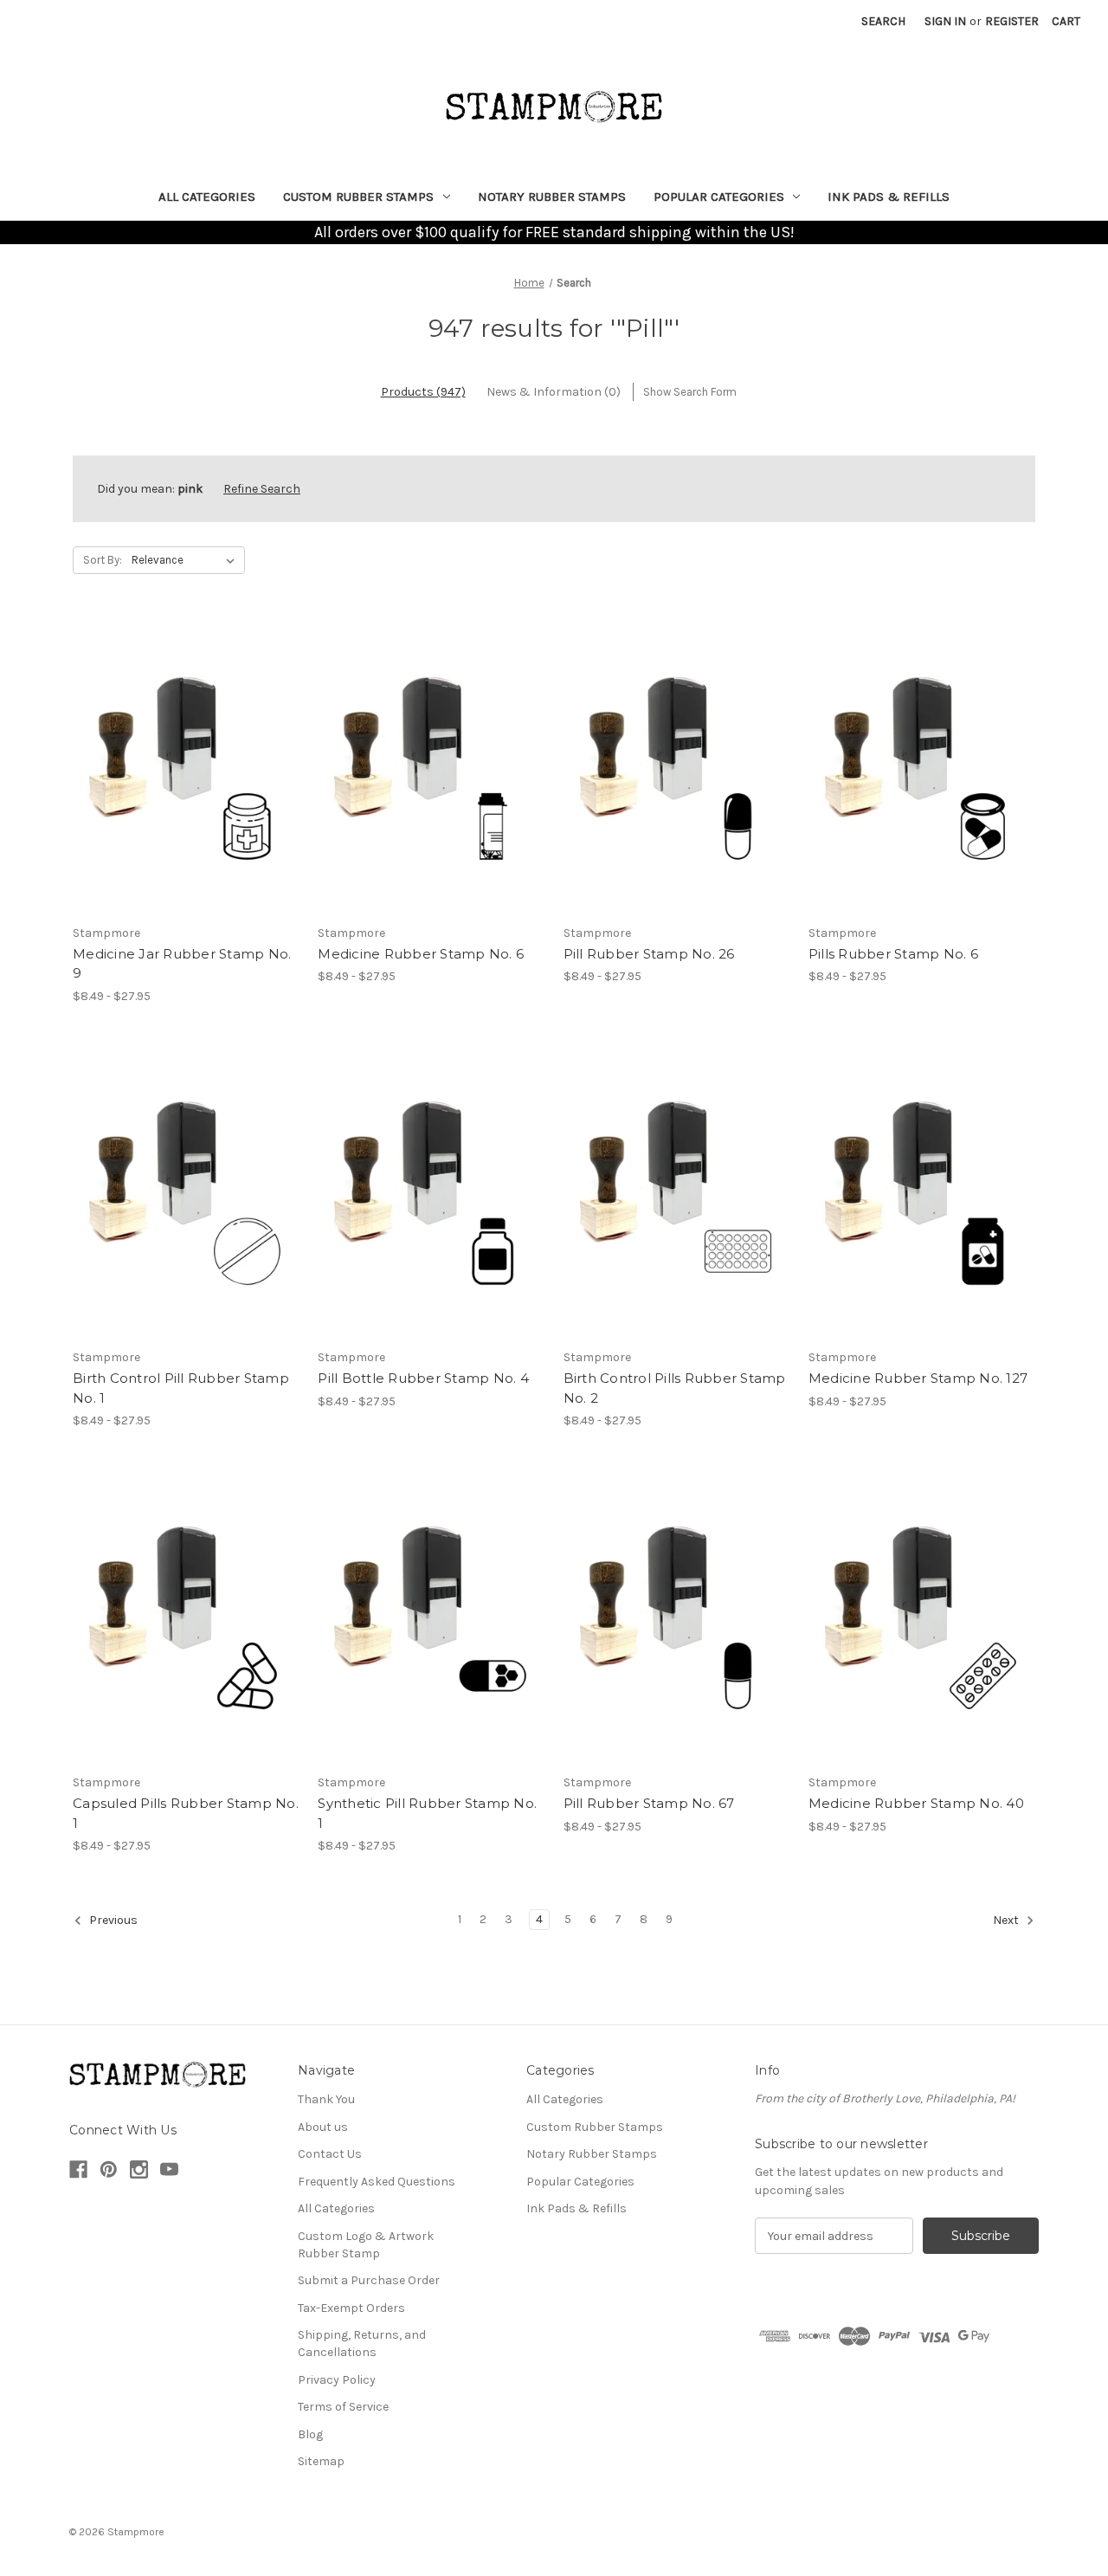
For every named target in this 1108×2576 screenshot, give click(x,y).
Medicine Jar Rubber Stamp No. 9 (182, 964)
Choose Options (186, 765)
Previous (112, 1920)
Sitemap (321, 2461)
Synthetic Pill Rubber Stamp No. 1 (427, 1813)
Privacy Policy (337, 2380)
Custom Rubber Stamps (358, 197)
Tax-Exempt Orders (351, 2308)
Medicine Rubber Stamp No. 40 (916, 1803)
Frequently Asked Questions (377, 2182)
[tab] (423, 392)
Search (883, 21)
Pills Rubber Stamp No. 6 (893, 954)
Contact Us (330, 2154)
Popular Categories (719, 197)
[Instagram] (139, 2169)
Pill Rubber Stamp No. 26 (649, 954)
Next (1007, 1920)
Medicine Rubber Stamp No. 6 (421, 954)
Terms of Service (343, 2407)
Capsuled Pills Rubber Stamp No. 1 (186, 1813)
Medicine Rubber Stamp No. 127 (918, 1378)
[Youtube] (169, 2169)
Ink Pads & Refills (889, 197)
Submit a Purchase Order (369, 2280)
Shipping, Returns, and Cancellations (362, 2344)
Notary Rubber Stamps (552, 197)
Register (1012, 21)
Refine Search (262, 489)
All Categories (207, 197)
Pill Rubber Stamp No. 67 (649, 1803)
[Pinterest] (109, 2169)
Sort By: (103, 560)
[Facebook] (78, 2169)
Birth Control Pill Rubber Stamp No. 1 (181, 1388)
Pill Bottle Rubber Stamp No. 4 (423, 1378)
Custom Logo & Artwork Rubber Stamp (366, 2245)
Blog (310, 2434)
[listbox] (187, 560)
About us (323, 2127)
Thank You (326, 2099)
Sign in (945, 21)
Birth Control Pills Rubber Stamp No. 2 (675, 1388)
